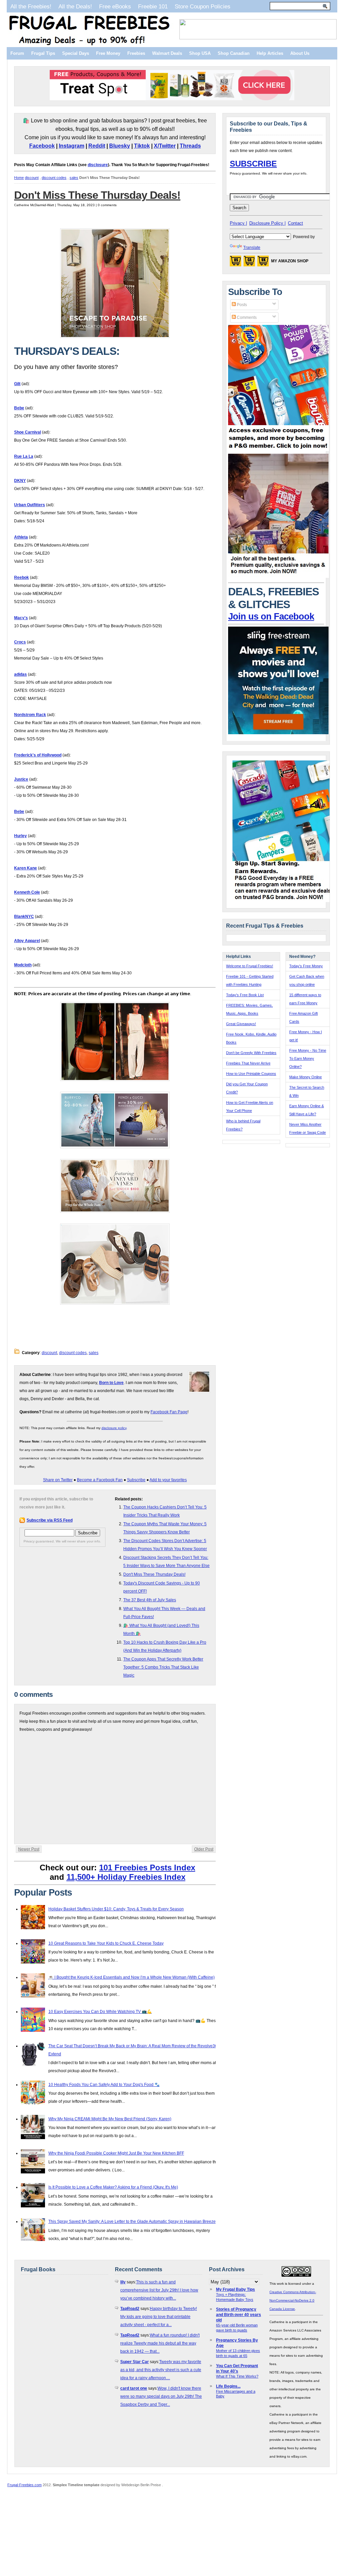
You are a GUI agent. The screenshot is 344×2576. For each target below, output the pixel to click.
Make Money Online (306, 1077)
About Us (300, 53)
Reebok (21, 577)
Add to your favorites (168, 1480)
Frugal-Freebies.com (25, 2485)
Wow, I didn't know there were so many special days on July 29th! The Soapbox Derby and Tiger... (161, 2396)
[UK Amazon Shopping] (263, 263)
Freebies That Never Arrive (248, 1063)
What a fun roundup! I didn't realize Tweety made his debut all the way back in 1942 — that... (160, 2343)
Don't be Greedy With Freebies (251, 1053)
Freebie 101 (153, 6)
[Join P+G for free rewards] (283, 901)
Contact (295, 223)
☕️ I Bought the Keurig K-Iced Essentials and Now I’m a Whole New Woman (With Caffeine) (132, 1977)
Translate (252, 248)
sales (74, 178)
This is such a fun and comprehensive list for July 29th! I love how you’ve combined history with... (159, 2290)
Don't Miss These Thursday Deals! (97, 195)
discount (32, 178)
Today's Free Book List (245, 995)
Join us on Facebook (271, 617)
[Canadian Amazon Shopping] (249, 263)
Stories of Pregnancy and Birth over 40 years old (239, 2315)
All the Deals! (75, 6)
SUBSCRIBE (253, 164)
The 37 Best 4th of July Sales (150, 1600)
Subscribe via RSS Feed (50, 1520)
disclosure (98, 165)
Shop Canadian (234, 53)
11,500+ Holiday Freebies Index (126, 1877)
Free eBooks (115, 6)
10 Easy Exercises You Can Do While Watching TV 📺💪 (100, 2012)
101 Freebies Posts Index (147, 1868)
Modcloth (23, 965)
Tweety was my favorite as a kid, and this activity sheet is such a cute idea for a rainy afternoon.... (161, 2370)
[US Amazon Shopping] (235, 263)
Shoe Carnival (28, 432)
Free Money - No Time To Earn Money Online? (308, 1058)
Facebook (42, 146)
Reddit (97, 146)
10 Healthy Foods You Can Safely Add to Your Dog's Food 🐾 (104, 2085)
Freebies (136, 53)
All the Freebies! (31, 6)
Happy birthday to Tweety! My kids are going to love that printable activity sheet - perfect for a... (159, 2317)
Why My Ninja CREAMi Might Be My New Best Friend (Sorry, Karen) (110, 2119)
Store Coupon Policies (203, 6)
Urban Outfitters (30, 505)
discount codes (54, 178)
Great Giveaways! (241, 1024)
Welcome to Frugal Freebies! (250, 966)
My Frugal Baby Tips (235, 2289)
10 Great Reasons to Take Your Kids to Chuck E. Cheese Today (106, 1943)
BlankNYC (24, 917)
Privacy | (238, 223)
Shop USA (200, 53)
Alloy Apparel (27, 941)
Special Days (76, 53)
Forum (17, 53)
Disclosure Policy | (267, 223)
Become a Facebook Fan (100, 1480)
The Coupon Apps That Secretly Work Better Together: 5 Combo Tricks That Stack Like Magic (163, 1667)
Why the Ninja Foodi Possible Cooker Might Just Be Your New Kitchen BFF (116, 2153)
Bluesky (120, 146)
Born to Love (111, 1383)
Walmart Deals (167, 53)
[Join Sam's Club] (278, 576)
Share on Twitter (58, 1480)
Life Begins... (228, 2386)
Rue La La (24, 456)
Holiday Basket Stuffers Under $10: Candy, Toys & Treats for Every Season (116, 1909)
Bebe (19, 408)
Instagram (72, 146)
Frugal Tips (43, 53)
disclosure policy (114, 1428)
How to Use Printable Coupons (251, 1074)
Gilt (17, 384)
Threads (190, 146)
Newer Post (29, 1849)
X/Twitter (165, 146)
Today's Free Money (306, 966)
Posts (241, 305)
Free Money (108, 53)
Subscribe (136, 1480)
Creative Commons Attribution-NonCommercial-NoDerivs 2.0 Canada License (293, 2300)
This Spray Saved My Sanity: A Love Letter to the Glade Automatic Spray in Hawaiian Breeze (132, 2222)
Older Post (204, 1849)
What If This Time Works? (237, 2376)
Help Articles (270, 53)
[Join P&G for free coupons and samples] (278, 450)
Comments (246, 318)
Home (19, 178)
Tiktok (142, 146)
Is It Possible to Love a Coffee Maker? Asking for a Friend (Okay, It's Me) (113, 2187)
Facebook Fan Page (169, 1412)
